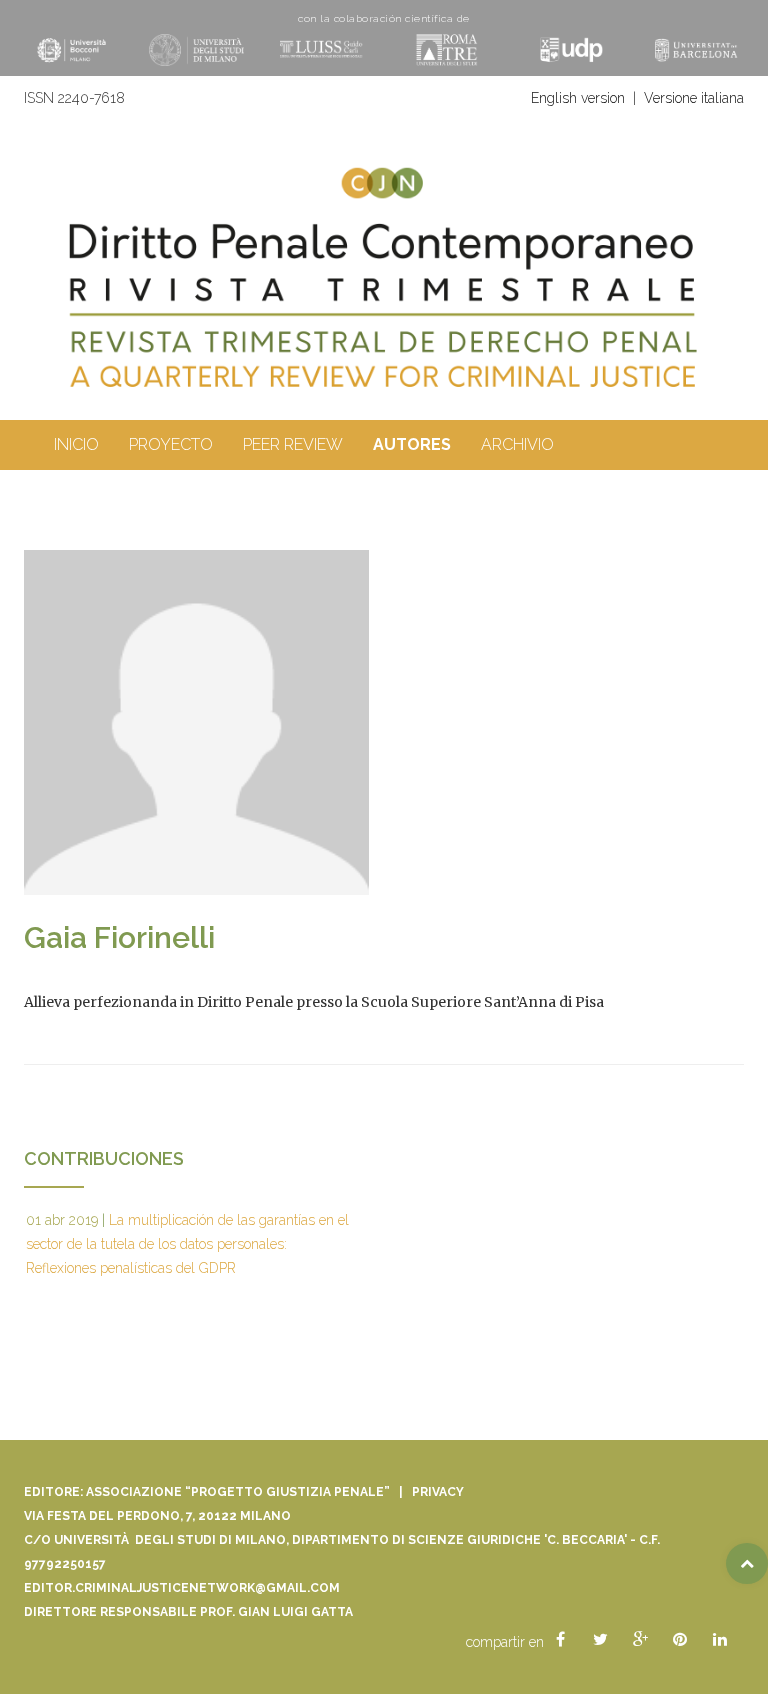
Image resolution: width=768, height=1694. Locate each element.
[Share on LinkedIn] (720, 1640)
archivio (517, 444)
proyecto (171, 444)
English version (578, 98)
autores (412, 444)
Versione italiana (694, 98)
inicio (76, 444)
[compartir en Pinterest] (680, 1640)
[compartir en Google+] (640, 1640)
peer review (293, 444)
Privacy (438, 1492)
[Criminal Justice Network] (384, 175)
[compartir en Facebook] (560, 1640)
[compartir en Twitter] (600, 1640)
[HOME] (384, 307)
